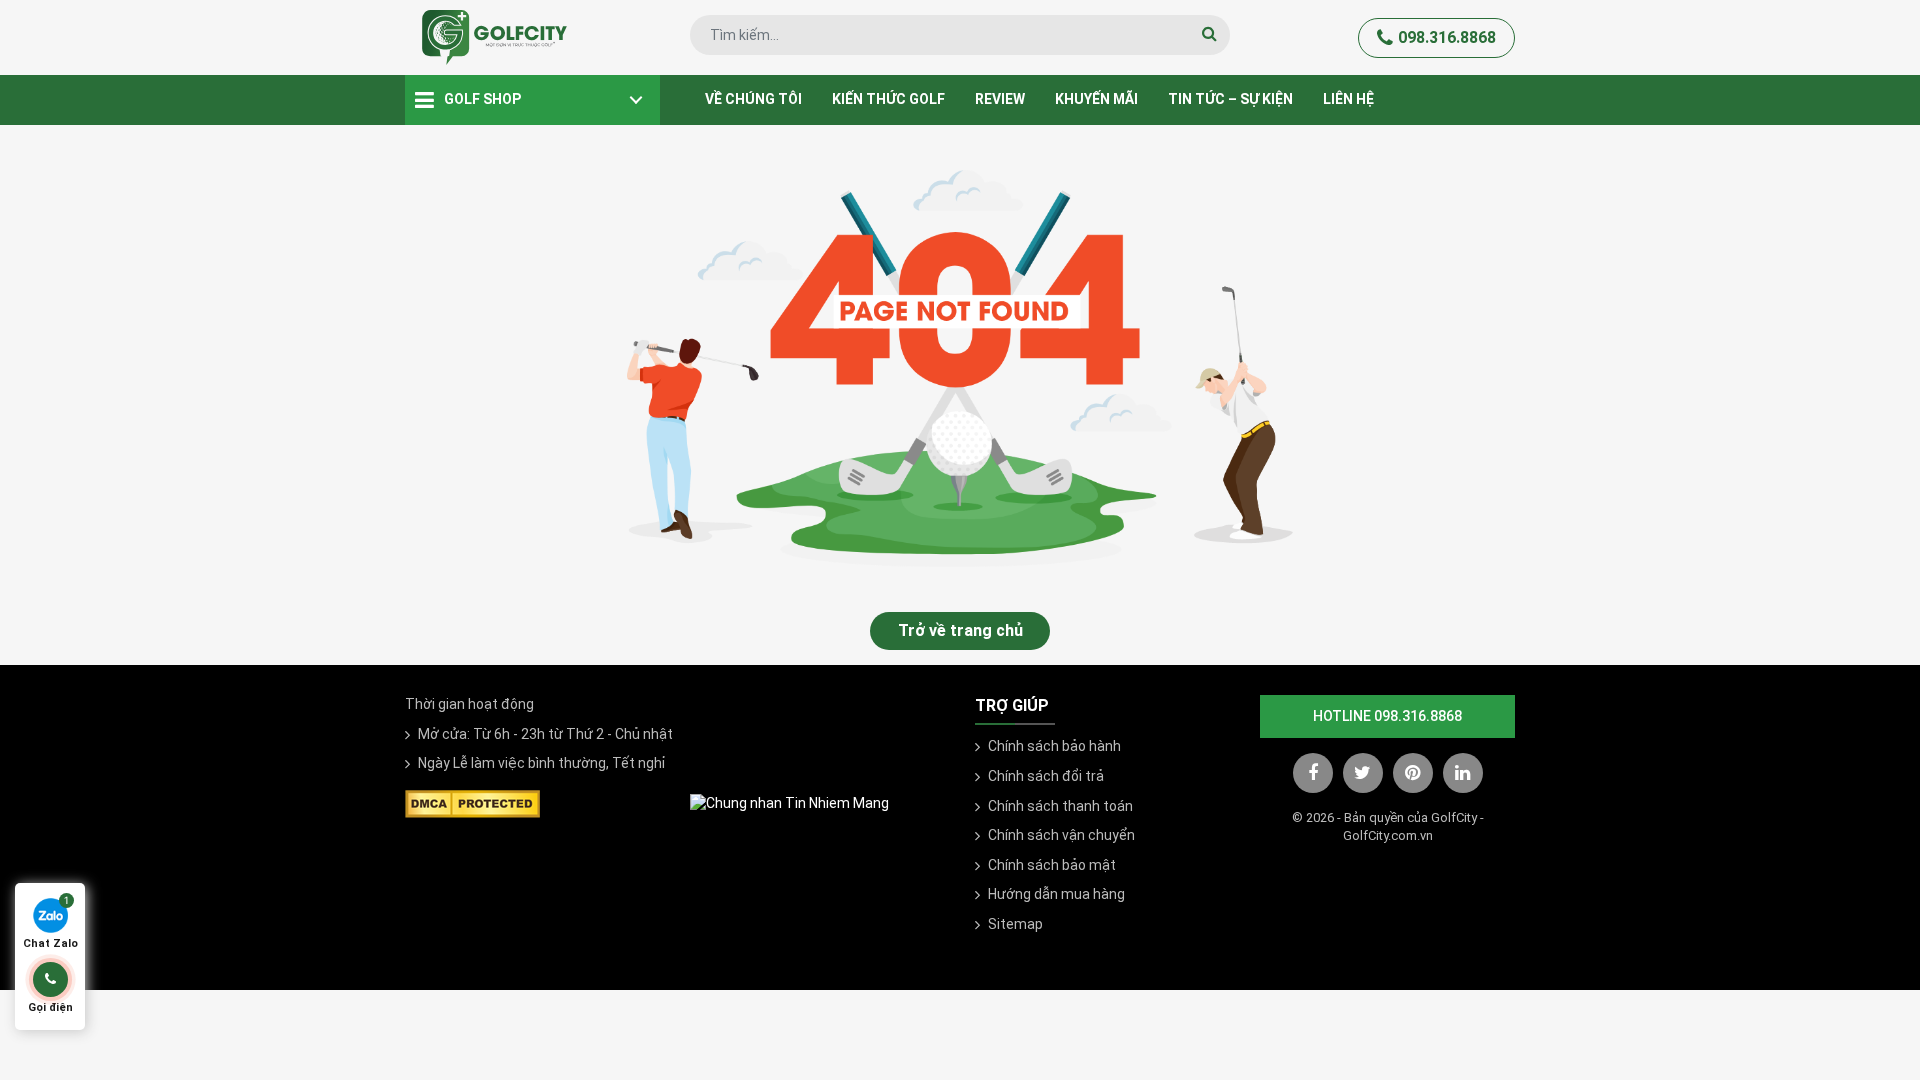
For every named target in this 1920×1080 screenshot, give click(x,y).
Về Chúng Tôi (753, 99)
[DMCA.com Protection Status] (472, 802)
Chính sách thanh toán (1060, 806)
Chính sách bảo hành (1054, 746)
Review (1000, 99)
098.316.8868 (1447, 37)
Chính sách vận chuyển (1061, 835)
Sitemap (1015, 924)
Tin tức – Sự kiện (1230, 99)
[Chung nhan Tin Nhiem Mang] (789, 803)
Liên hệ (1348, 99)
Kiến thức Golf (888, 99)
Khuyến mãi (1096, 99)
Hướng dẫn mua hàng (1056, 894)
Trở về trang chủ (960, 630)
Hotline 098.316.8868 (1387, 716)
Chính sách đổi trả (1046, 776)
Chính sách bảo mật (1052, 865)
